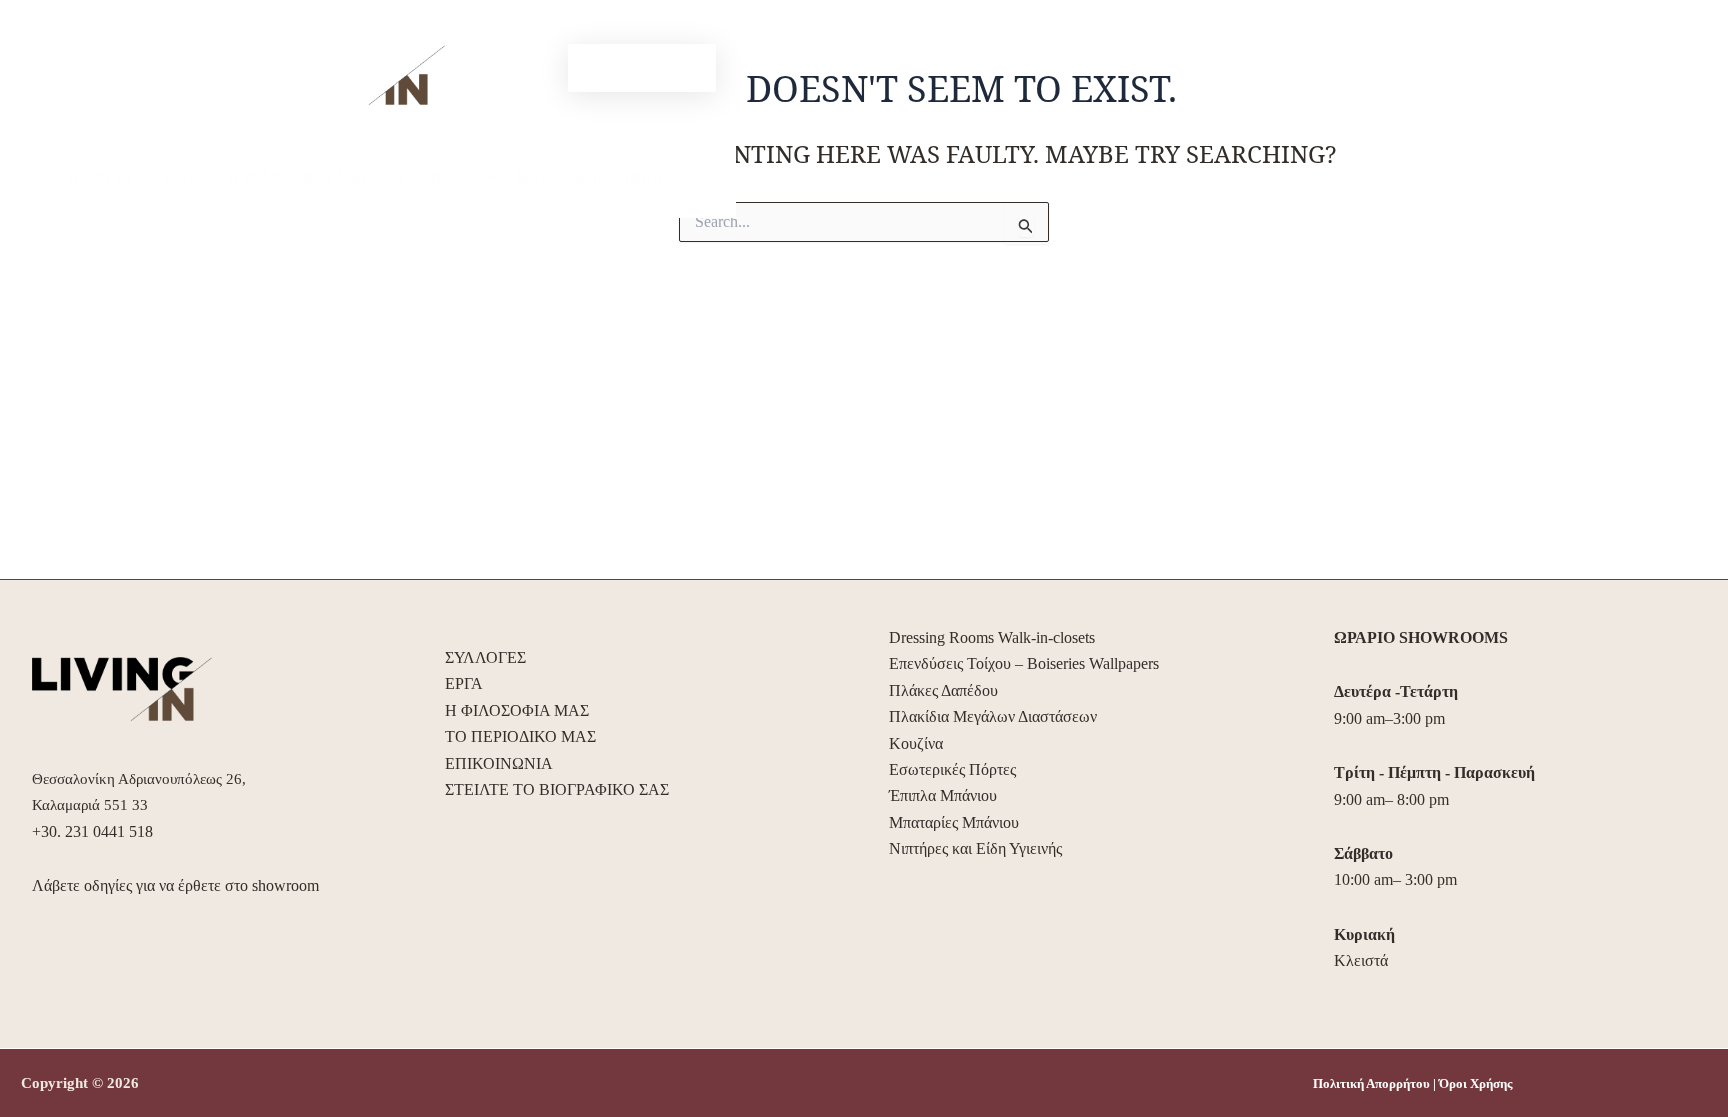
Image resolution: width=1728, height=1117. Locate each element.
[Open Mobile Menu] (75, 54)
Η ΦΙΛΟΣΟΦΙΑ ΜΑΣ (299, 177)
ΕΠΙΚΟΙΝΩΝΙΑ (628, 177)
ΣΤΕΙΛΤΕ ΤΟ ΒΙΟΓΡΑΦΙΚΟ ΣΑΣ (557, 789)
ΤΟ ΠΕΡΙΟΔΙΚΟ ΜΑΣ (473, 177)
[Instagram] (539, 69)
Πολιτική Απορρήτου (1371, 1083)
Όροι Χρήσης (1475, 1083)
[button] (642, 68)
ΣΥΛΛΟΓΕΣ (95, 177)
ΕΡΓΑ (181, 177)
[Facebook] (509, 69)
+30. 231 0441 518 (92, 831)
